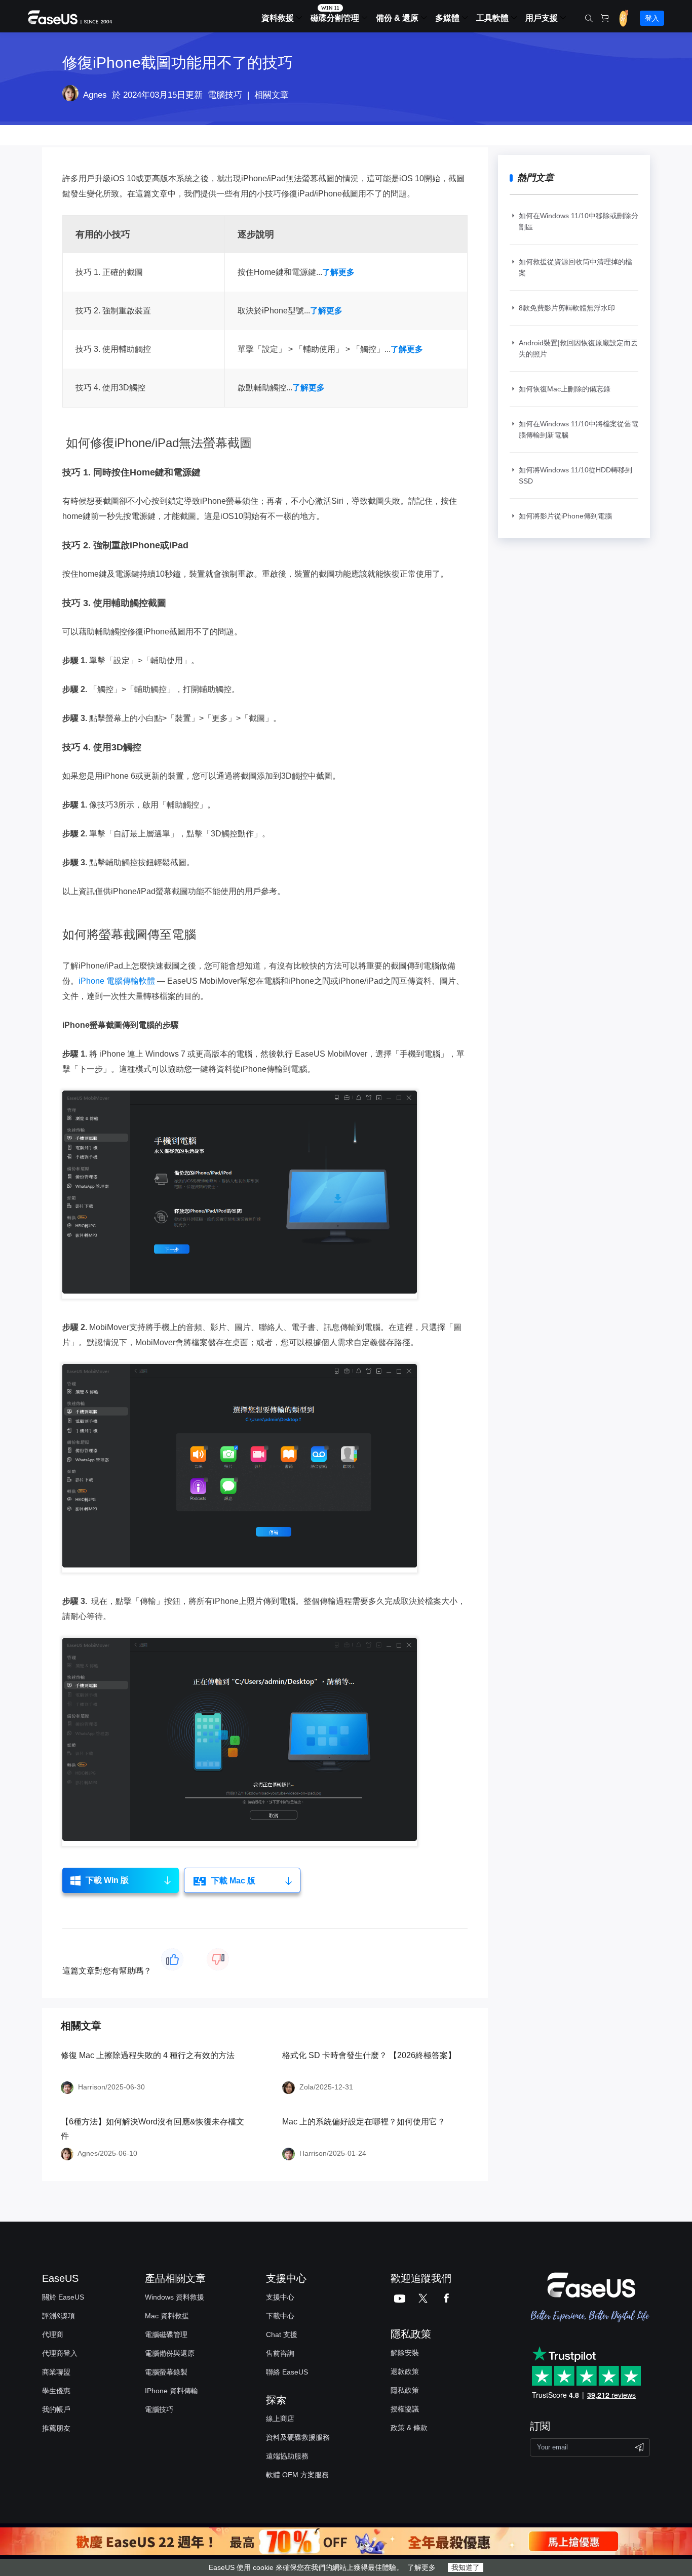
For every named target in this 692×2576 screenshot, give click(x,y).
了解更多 (421, 2567)
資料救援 (278, 18)
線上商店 (280, 2419)
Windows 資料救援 (175, 2297)
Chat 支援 (282, 2334)
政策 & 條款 (409, 2428)
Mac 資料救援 (167, 2316)
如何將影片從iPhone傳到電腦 (565, 516)
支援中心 (280, 2297)
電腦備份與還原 (170, 2353)
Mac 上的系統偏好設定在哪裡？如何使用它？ (364, 2122)
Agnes (95, 95)
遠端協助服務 (287, 2456)
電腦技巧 (225, 95)
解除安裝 (405, 2353)
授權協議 (405, 2409)
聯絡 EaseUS (287, 2372)
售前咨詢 (280, 2353)
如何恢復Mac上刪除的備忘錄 (565, 389)
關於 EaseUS (63, 2297)
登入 (652, 18)
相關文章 (272, 95)
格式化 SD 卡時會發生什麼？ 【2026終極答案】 (369, 2055)
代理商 (53, 2334)
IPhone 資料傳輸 (171, 2391)
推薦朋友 (56, 2428)
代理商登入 (60, 2353)
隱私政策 (405, 2390)
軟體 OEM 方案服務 (297, 2475)
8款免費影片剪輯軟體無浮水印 (567, 308)
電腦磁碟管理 (166, 2334)
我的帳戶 (56, 2409)
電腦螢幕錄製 (166, 2372)
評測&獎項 (59, 2316)
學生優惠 (56, 2391)
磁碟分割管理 (335, 18)
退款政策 (405, 2371)
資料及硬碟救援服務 (298, 2437)
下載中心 (280, 2316)
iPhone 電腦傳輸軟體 (117, 981)
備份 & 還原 (397, 18)
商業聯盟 (56, 2372)
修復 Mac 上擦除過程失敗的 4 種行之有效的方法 (148, 2055)
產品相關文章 (175, 2278)
